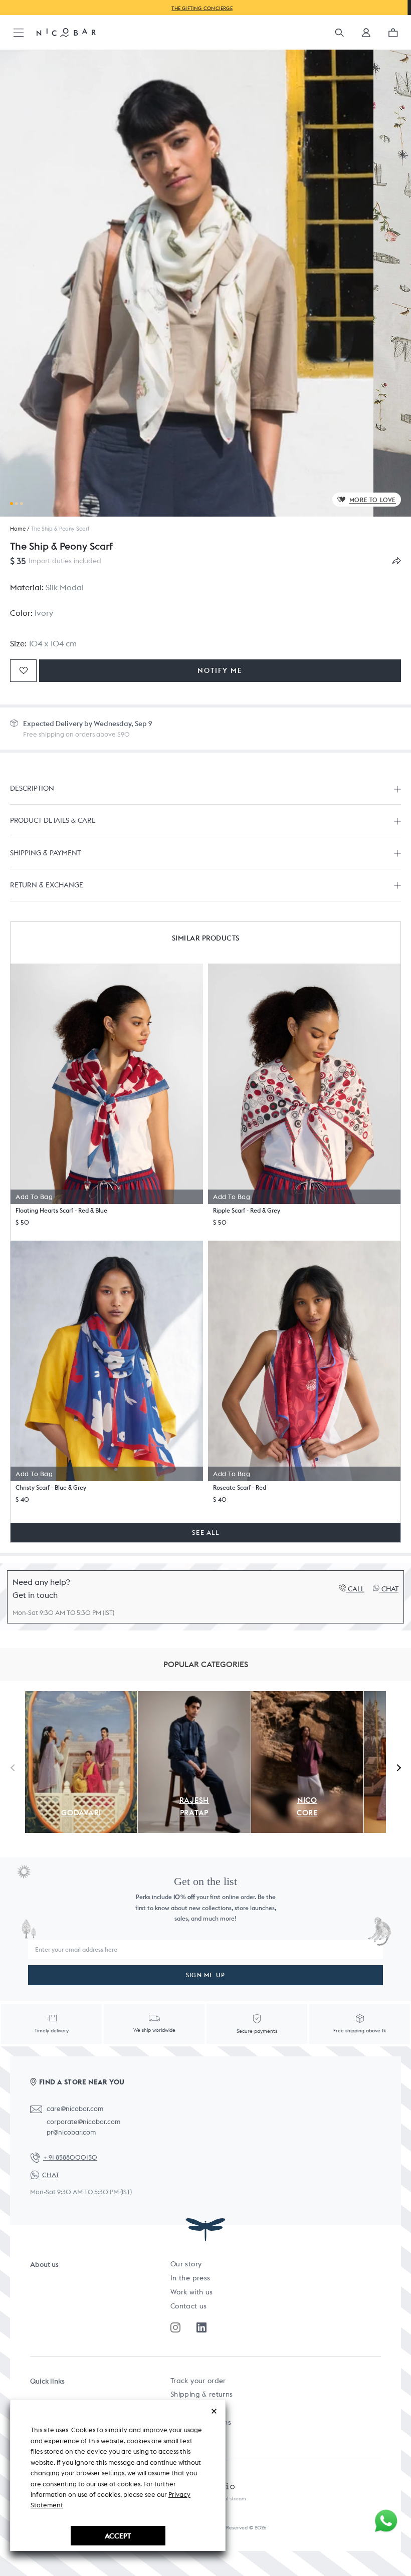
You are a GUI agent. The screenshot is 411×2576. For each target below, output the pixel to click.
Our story (186, 2264)
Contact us (189, 2306)
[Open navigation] (19, 33)
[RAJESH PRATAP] (194, 1697)
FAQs (179, 2408)
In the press (190, 2278)
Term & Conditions (201, 2422)
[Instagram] (175, 2327)
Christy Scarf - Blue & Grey (51, 1487)
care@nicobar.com (75, 2109)
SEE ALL (205, 1533)
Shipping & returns (201, 2394)
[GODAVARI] (81, 1697)
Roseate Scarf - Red (240, 1487)
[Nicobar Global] (66, 32)
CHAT (51, 2175)
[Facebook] (201, 2327)
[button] (366, 36)
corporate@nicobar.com (83, 2122)
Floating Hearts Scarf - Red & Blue (61, 1210)
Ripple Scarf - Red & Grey (247, 1210)
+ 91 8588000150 (70, 2157)
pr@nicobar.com (71, 2132)
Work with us (191, 2292)
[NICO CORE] (307, 1697)
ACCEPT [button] (118, 2536)
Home (18, 529)
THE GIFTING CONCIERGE (205, 8)
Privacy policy (193, 2436)
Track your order (198, 2381)
